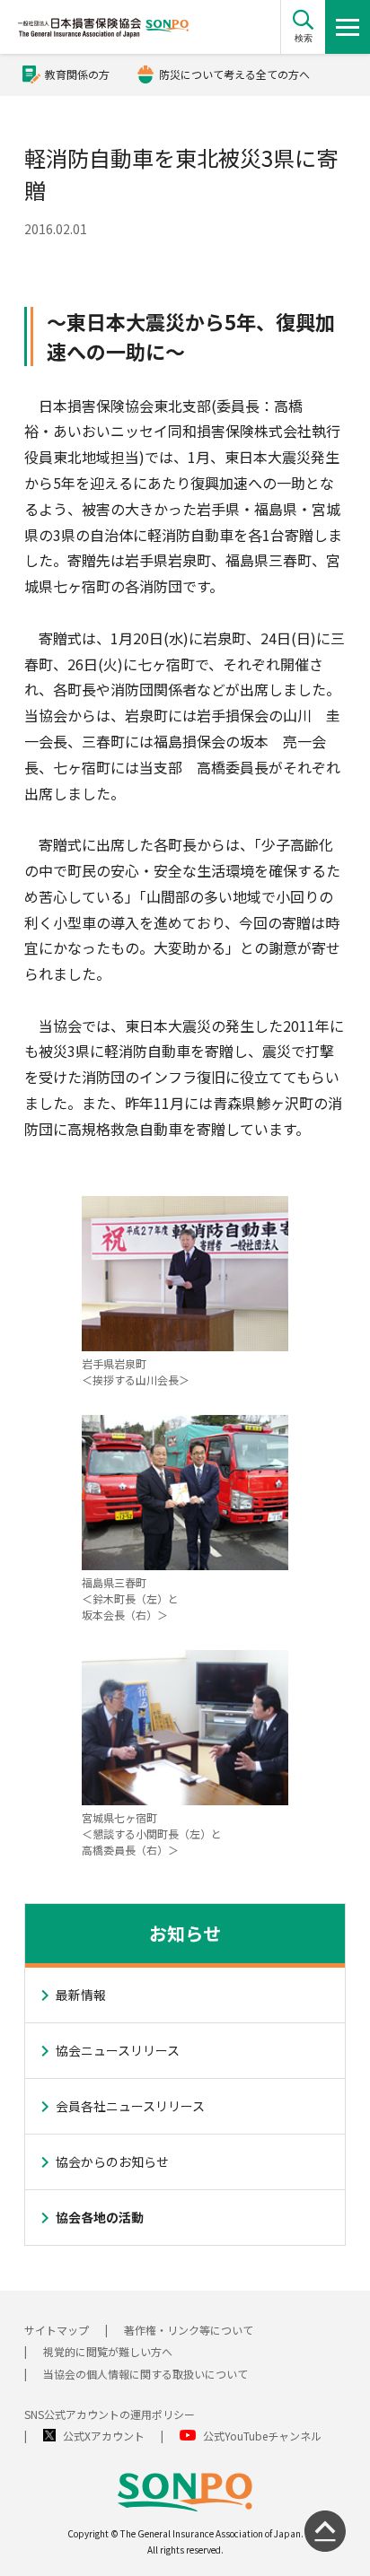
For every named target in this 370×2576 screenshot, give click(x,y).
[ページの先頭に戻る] (325, 2531)
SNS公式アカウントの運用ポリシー (110, 2414)
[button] (303, 27)
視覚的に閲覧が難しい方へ (108, 2351)
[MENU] (348, 27)
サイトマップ (57, 2330)
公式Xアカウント (104, 2436)
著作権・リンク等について (189, 2330)
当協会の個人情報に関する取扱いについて (145, 2374)
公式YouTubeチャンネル (262, 2436)
